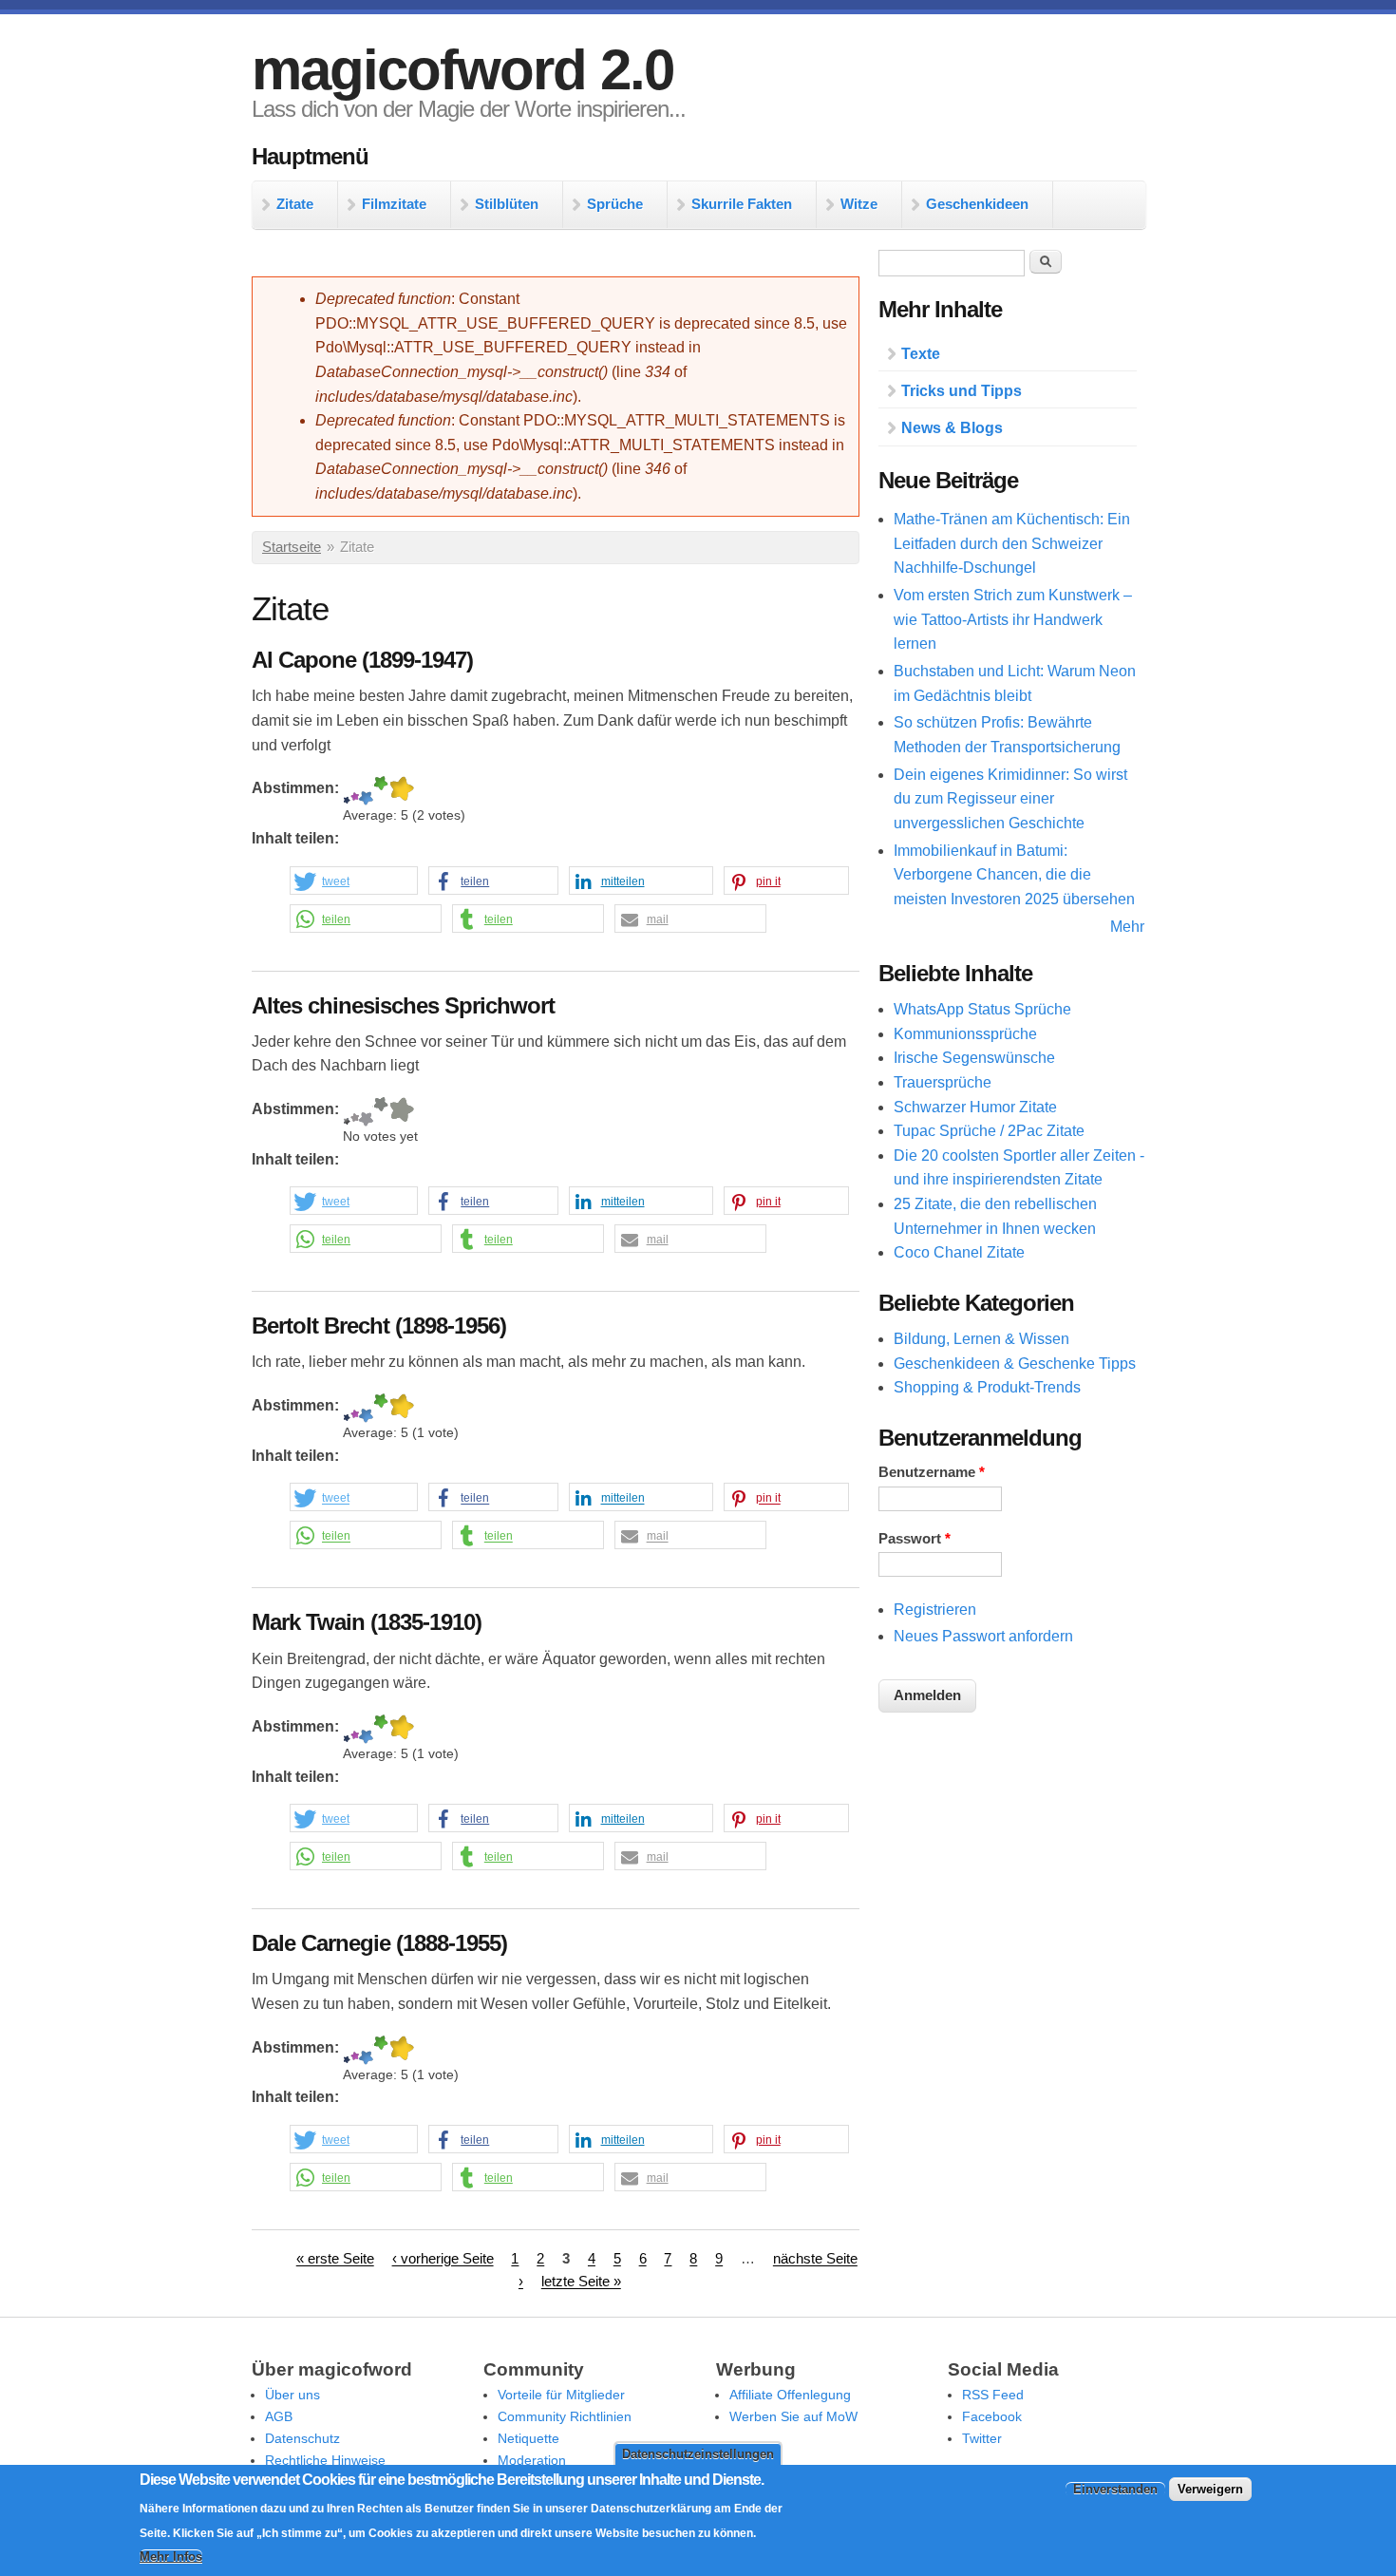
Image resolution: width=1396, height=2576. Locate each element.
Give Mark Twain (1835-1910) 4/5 (381, 1729)
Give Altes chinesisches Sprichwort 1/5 (347, 1112)
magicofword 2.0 (462, 70)
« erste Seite (335, 2260)
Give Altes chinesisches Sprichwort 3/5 (366, 1112)
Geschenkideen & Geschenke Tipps (1015, 1364)
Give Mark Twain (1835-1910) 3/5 (366, 1729)
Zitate (295, 204)
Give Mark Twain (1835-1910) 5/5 (401, 1729)
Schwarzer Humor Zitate (975, 1107)
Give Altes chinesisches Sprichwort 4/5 (381, 1112)
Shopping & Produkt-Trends (987, 1387)
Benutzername (932, 1472)
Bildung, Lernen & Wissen (981, 1339)
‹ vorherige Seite (443, 2260)
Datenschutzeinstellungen (698, 2454)
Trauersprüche (943, 1082)
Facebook (992, 2416)
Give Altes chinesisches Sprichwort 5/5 (401, 1112)
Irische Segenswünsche (974, 1058)
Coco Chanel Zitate (959, 1252)
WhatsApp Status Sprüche (982, 1009)
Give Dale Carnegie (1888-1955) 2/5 (355, 2050)
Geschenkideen (977, 204)
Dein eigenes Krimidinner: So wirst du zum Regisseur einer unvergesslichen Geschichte (1010, 799)
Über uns (292, 2395)
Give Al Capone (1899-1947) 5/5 (401, 791)
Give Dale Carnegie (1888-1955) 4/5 (381, 2050)
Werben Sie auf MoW (793, 2416)
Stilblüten (507, 204)
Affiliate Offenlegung (790, 2395)
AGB (279, 2416)
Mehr (1127, 927)
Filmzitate (394, 204)
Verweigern (1210, 2490)
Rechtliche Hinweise (325, 2460)
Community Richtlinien (565, 2416)
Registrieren (935, 1610)
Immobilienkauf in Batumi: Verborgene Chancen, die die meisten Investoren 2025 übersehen (1014, 875)
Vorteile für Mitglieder (561, 2395)
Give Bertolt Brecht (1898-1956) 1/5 (347, 1408)
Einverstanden (1115, 2490)
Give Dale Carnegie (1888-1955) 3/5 (366, 2050)
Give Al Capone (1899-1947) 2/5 (355, 791)
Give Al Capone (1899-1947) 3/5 (366, 791)
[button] (354, 881)
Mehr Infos (171, 2557)
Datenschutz (302, 2438)
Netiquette (528, 2438)
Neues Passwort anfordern (983, 1636)
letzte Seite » (581, 2282)
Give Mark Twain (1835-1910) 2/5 (355, 1729)
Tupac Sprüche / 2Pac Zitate (989, 1131)
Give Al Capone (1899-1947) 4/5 (381, 791)
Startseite (292, 547)
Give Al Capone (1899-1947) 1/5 (347, 791)
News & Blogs (952, 428)
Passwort (915, 1539)
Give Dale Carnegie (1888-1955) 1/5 (347, 2050)
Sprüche (615, 204)
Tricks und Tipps (962, 391)
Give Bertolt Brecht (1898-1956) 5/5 (401, 1408)
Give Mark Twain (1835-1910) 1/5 (347, 1729)
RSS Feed (993, 2395)
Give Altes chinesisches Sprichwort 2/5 (355, 1112)
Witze (859, 204)
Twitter (982, 2438)
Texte (921, 354)
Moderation (532, 2460)
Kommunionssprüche (965, 1034)
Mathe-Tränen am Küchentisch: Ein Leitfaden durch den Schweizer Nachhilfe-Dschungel (1012, 543)
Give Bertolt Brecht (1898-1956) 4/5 (381, 1408)
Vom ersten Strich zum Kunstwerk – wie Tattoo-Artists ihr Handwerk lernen (1013, 619)
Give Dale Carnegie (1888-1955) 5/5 (401, 2050)
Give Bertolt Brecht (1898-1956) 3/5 (366, 1408)
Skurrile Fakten (742, 204)
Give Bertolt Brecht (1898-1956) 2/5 (355, 1408)
